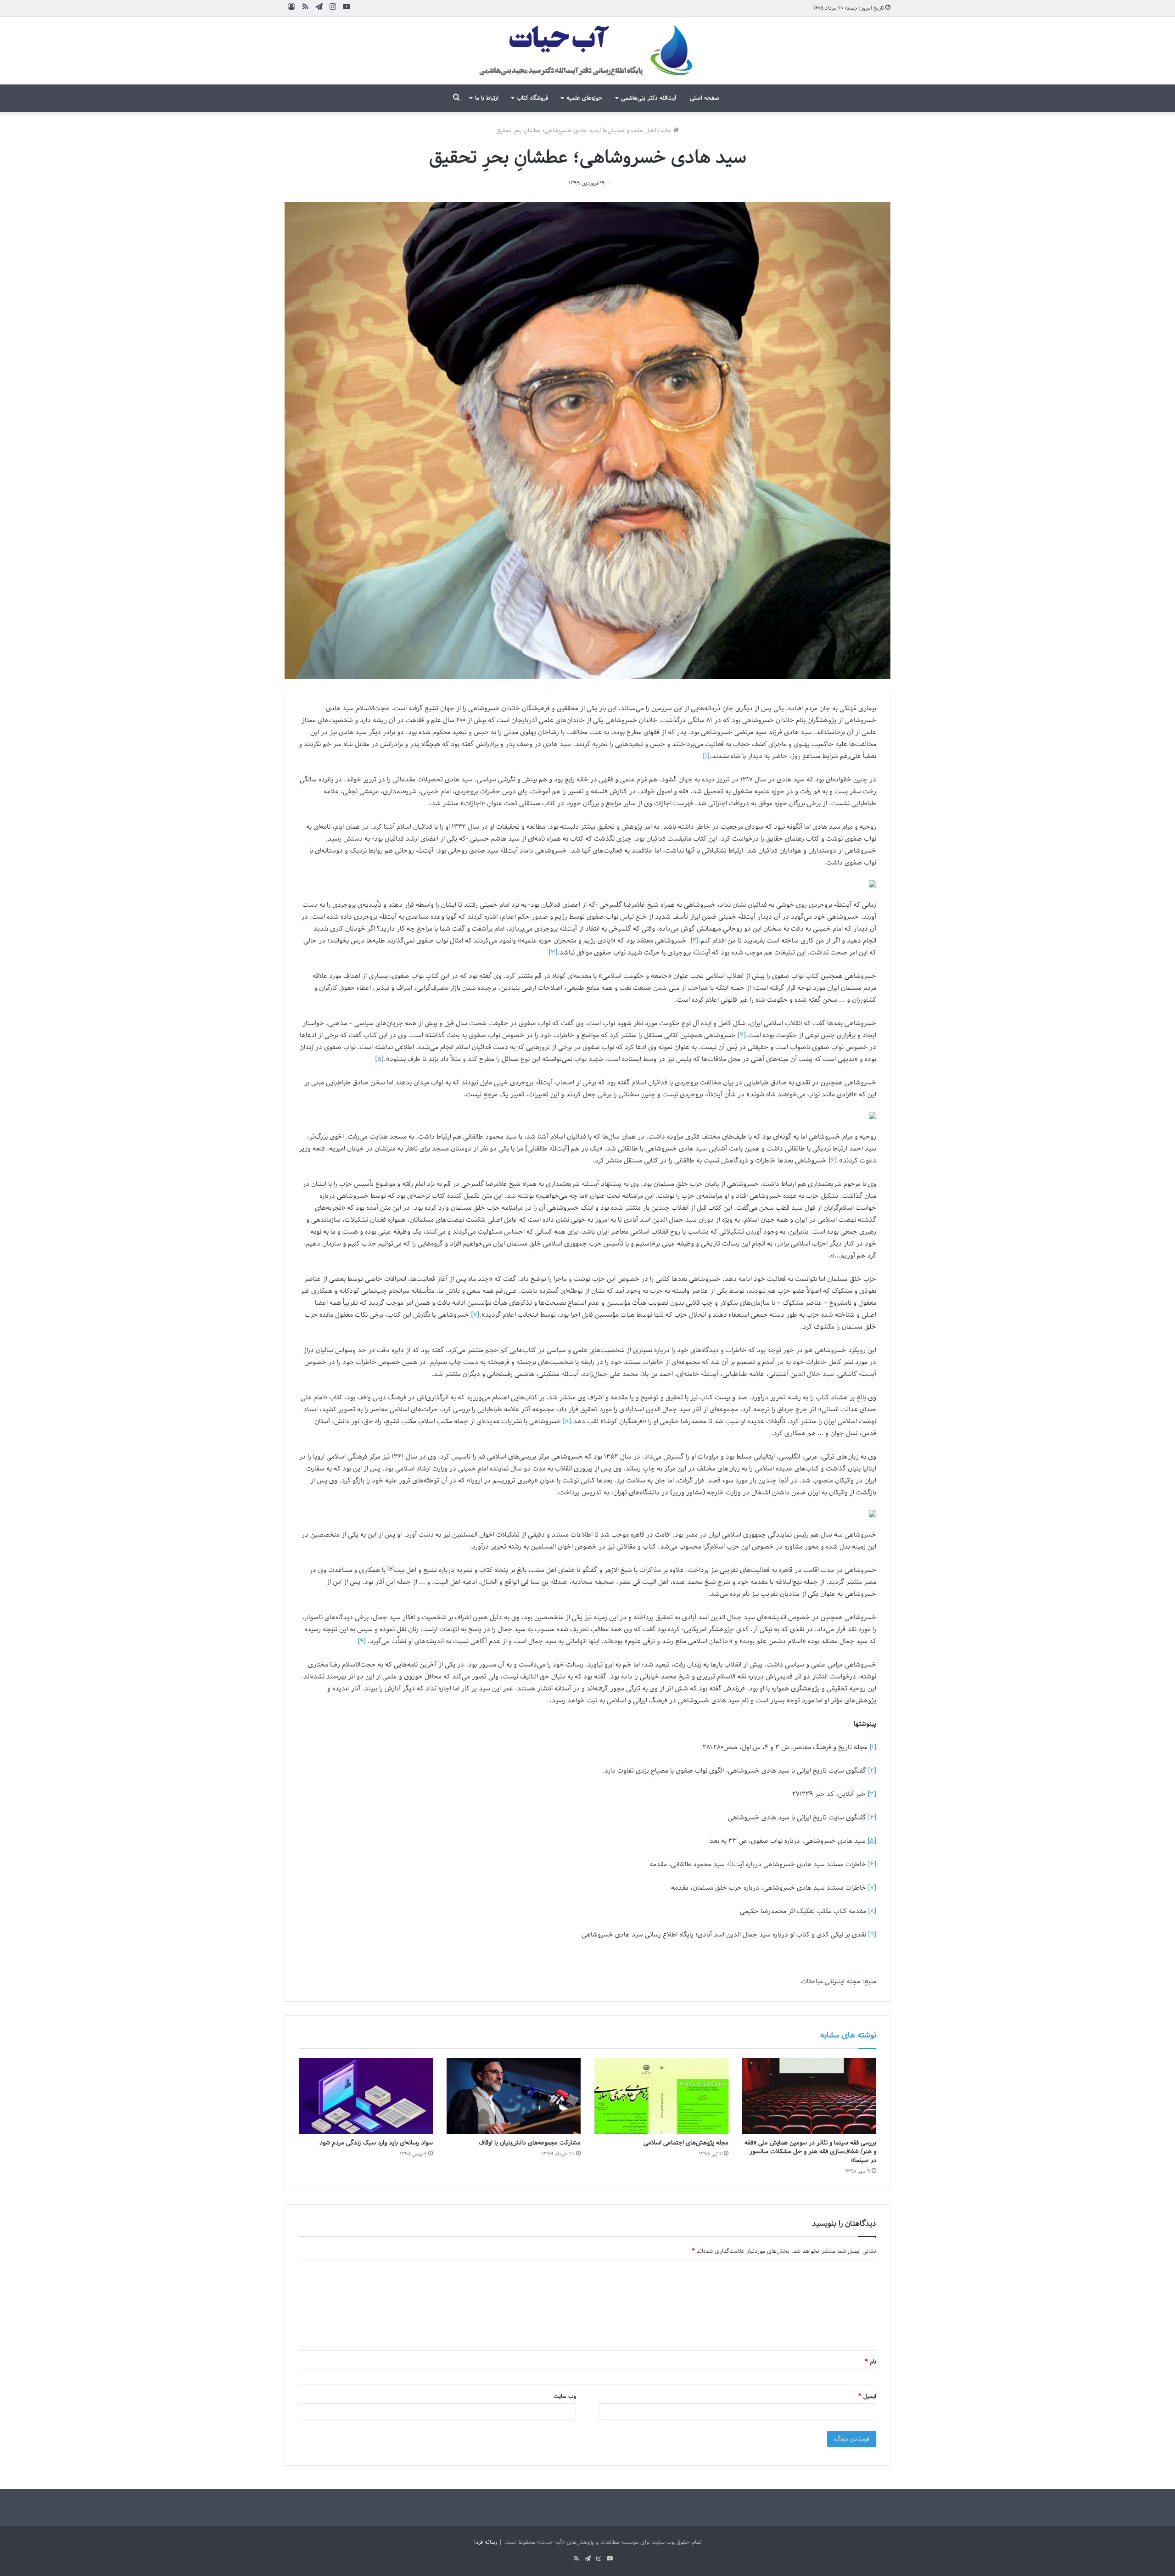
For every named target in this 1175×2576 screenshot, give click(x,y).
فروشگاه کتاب (532, 98)
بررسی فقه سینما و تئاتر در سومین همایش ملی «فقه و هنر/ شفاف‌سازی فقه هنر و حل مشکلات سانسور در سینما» (810, 2152)
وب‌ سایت (565, 2396)
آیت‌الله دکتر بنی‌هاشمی (649, 98)
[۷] (475, 1315)
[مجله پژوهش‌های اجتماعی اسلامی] (661, 2096)
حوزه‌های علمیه (585, 98)
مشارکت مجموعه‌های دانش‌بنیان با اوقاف (530, 2143)
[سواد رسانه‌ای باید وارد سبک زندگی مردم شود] (366, 2096)
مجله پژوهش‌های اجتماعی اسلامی (686, 2143)
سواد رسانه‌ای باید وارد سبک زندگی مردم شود (376, 2143)
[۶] (833, 1161)
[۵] (379, 1059)
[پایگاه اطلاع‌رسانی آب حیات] (587, 51)
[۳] (553, 953)
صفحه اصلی (705, 98)
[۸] (567, 1421)
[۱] (706, 756)
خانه (667, 131)
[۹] (362, 1641)
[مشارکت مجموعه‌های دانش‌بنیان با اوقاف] (514, 2096)
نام (870, 2362)
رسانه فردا (486, 2542)
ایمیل (867, 2396)
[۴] (742, 1035)
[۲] (694, 941)
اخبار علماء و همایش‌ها (629, 131)
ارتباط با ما (487, 98)
